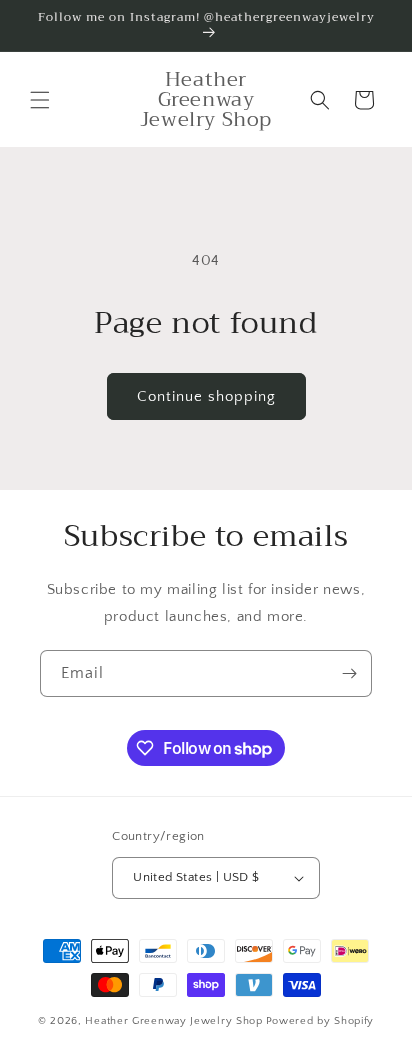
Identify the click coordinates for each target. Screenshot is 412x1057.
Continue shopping (206, 396)
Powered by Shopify (320, 1021)
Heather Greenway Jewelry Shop (173, 1021)
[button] (40, 100)
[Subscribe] (349, 673)
